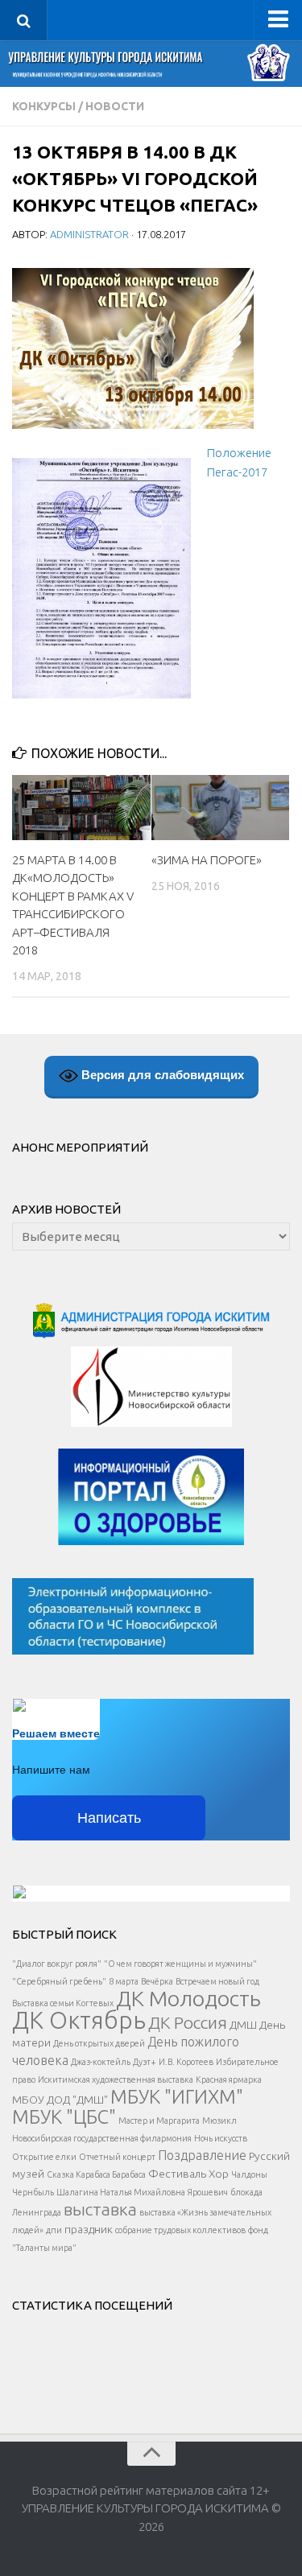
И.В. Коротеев (186, 2062)
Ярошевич (208, 2192)
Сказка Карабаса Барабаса (96, 2174)
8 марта (124, 1981)
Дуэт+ (145, 2062)
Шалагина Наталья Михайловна (121, 2192)
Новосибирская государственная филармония (102, 2138)
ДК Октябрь (79, 2020)
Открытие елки (44, 2157)
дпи (54, 2230)
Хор (219, 2174)
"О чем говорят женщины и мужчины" (180, 1964)
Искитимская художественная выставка (116, 2079)
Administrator (89, 234)
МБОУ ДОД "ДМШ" (60, 2100)
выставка (100, 2209)
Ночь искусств (221, 2138)
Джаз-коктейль (101, 2062)
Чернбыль (33, 2192)
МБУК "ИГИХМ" (177, 2096)
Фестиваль (177, 2174)
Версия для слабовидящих (161, 1075)
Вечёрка (157, 1981)
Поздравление (202, 2155)
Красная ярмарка (229, 2079)
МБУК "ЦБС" (64, 2116)
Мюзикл (219, 2121)
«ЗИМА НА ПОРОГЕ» (207, 860)
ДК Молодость (188, 1998)
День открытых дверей (99, 2043)
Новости (115, 106)
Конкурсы (44, 106)
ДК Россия (188, 2022)
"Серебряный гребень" (59, 1981)
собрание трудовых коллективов (180, 2230)
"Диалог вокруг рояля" (57, 1964)
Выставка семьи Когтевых (63, 2003)
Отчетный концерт (117, 2157)
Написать (109, 1818)
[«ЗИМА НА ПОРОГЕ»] (221, 808)
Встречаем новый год (217, 1981)
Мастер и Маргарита (159, 2121)
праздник (89, 2229)
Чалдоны (249, 2174)
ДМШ (243, 2025)
